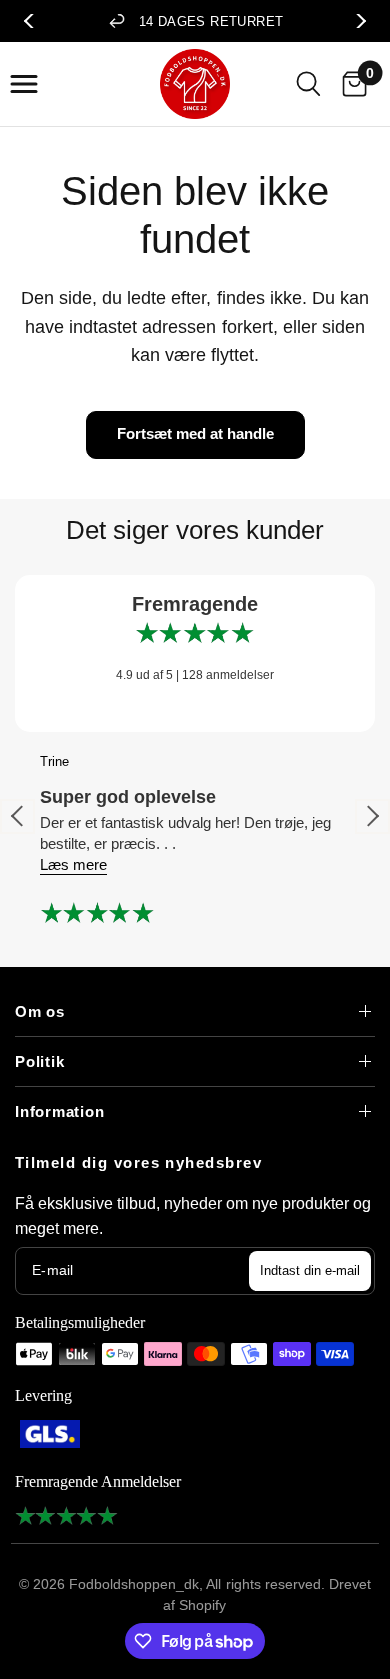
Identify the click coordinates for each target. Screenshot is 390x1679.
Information (59, 1111)
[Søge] (308, 83)
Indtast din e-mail (310, 1270)
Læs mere (73, 864)
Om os (40, 1011)
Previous (34, 20)
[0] (350, 83)
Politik (39, 1061)
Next (355, 20)
